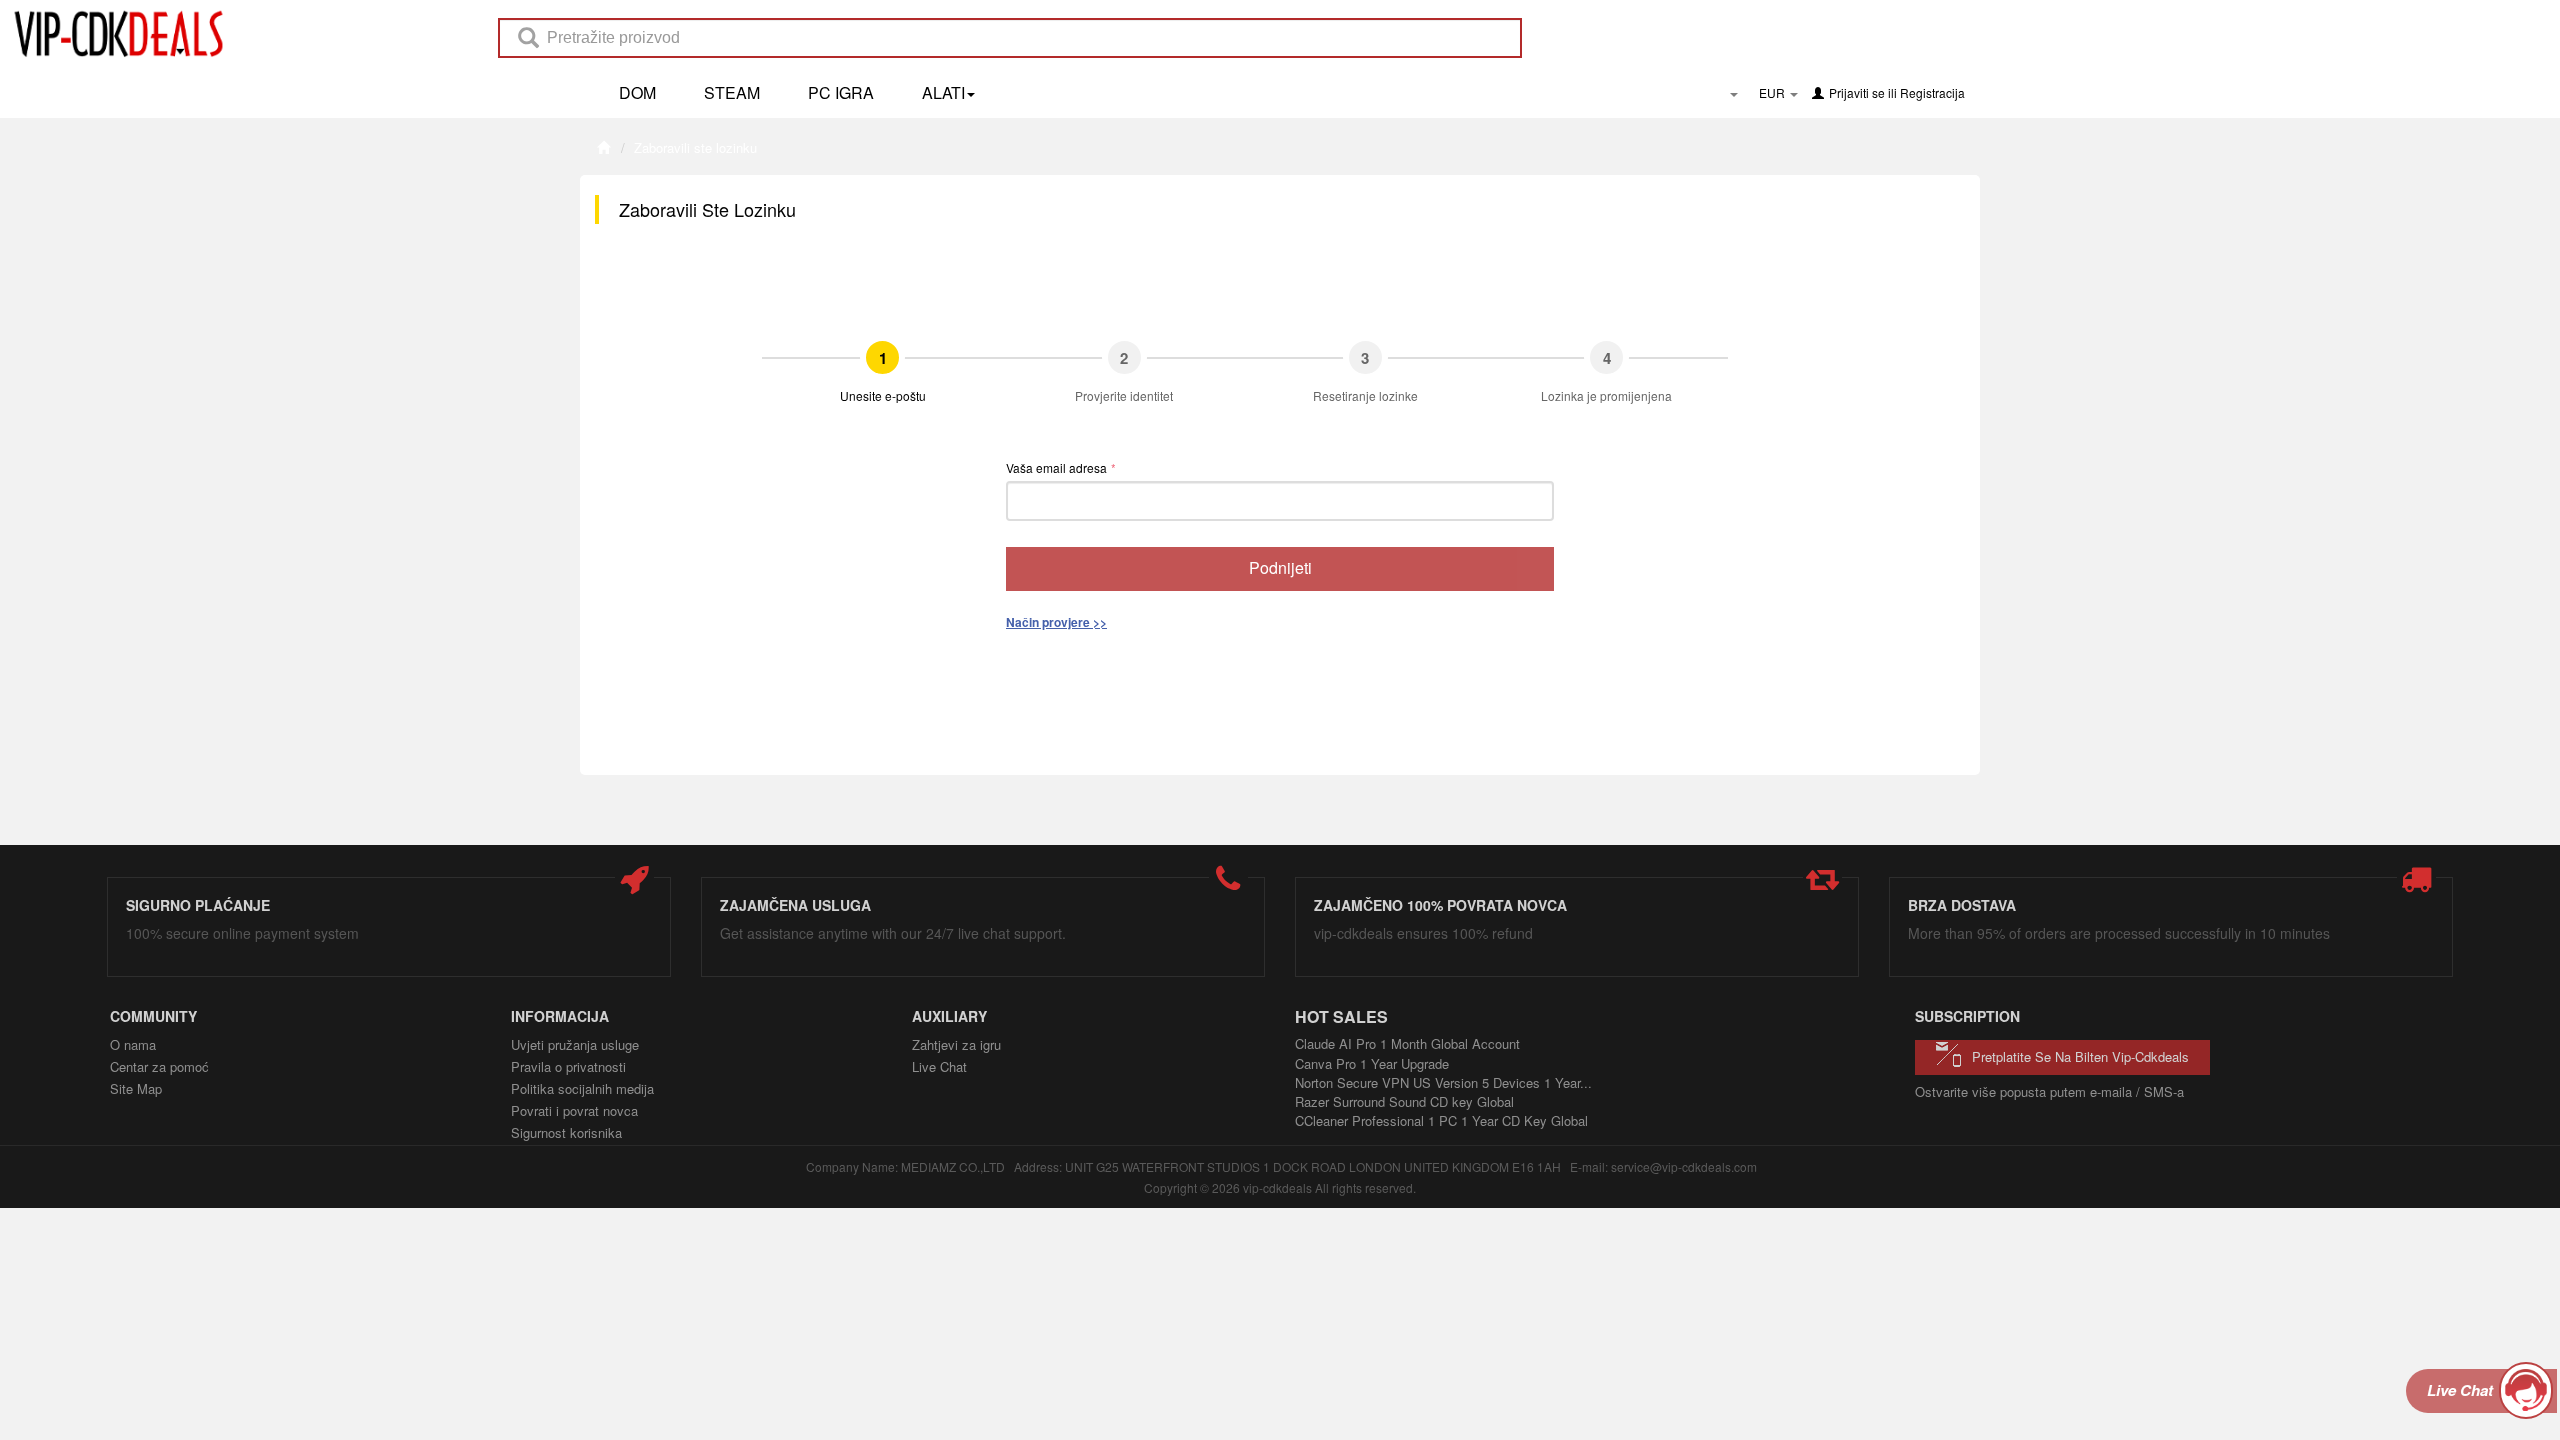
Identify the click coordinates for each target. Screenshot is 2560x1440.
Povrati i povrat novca (574, 1110)
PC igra (841, 92)
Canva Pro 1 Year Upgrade (1372, 1063)
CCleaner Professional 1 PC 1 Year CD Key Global (1441, 1120)
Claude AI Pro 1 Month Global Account (1407, 1043)
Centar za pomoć (159, 1066)
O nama (133, 1044)
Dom (637, 92)
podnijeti (1280, 567)
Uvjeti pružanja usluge (575, 1044)
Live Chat (939, 1066)
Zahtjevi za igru (956, 1044)
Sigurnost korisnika (566, 1132)
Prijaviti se (1857, 92)
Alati (943, 92)
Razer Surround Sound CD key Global (1404, 1101)
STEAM (732, 92)
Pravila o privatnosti (568, 1066)
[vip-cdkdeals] (113, 33)
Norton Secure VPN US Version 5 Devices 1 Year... (1443, 1082)
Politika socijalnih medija (582, 1088)
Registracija (1932, 92)
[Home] (603, 147)
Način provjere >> (1056, 622)
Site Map (136, 1088)
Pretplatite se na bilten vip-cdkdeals (2080, 1056)
